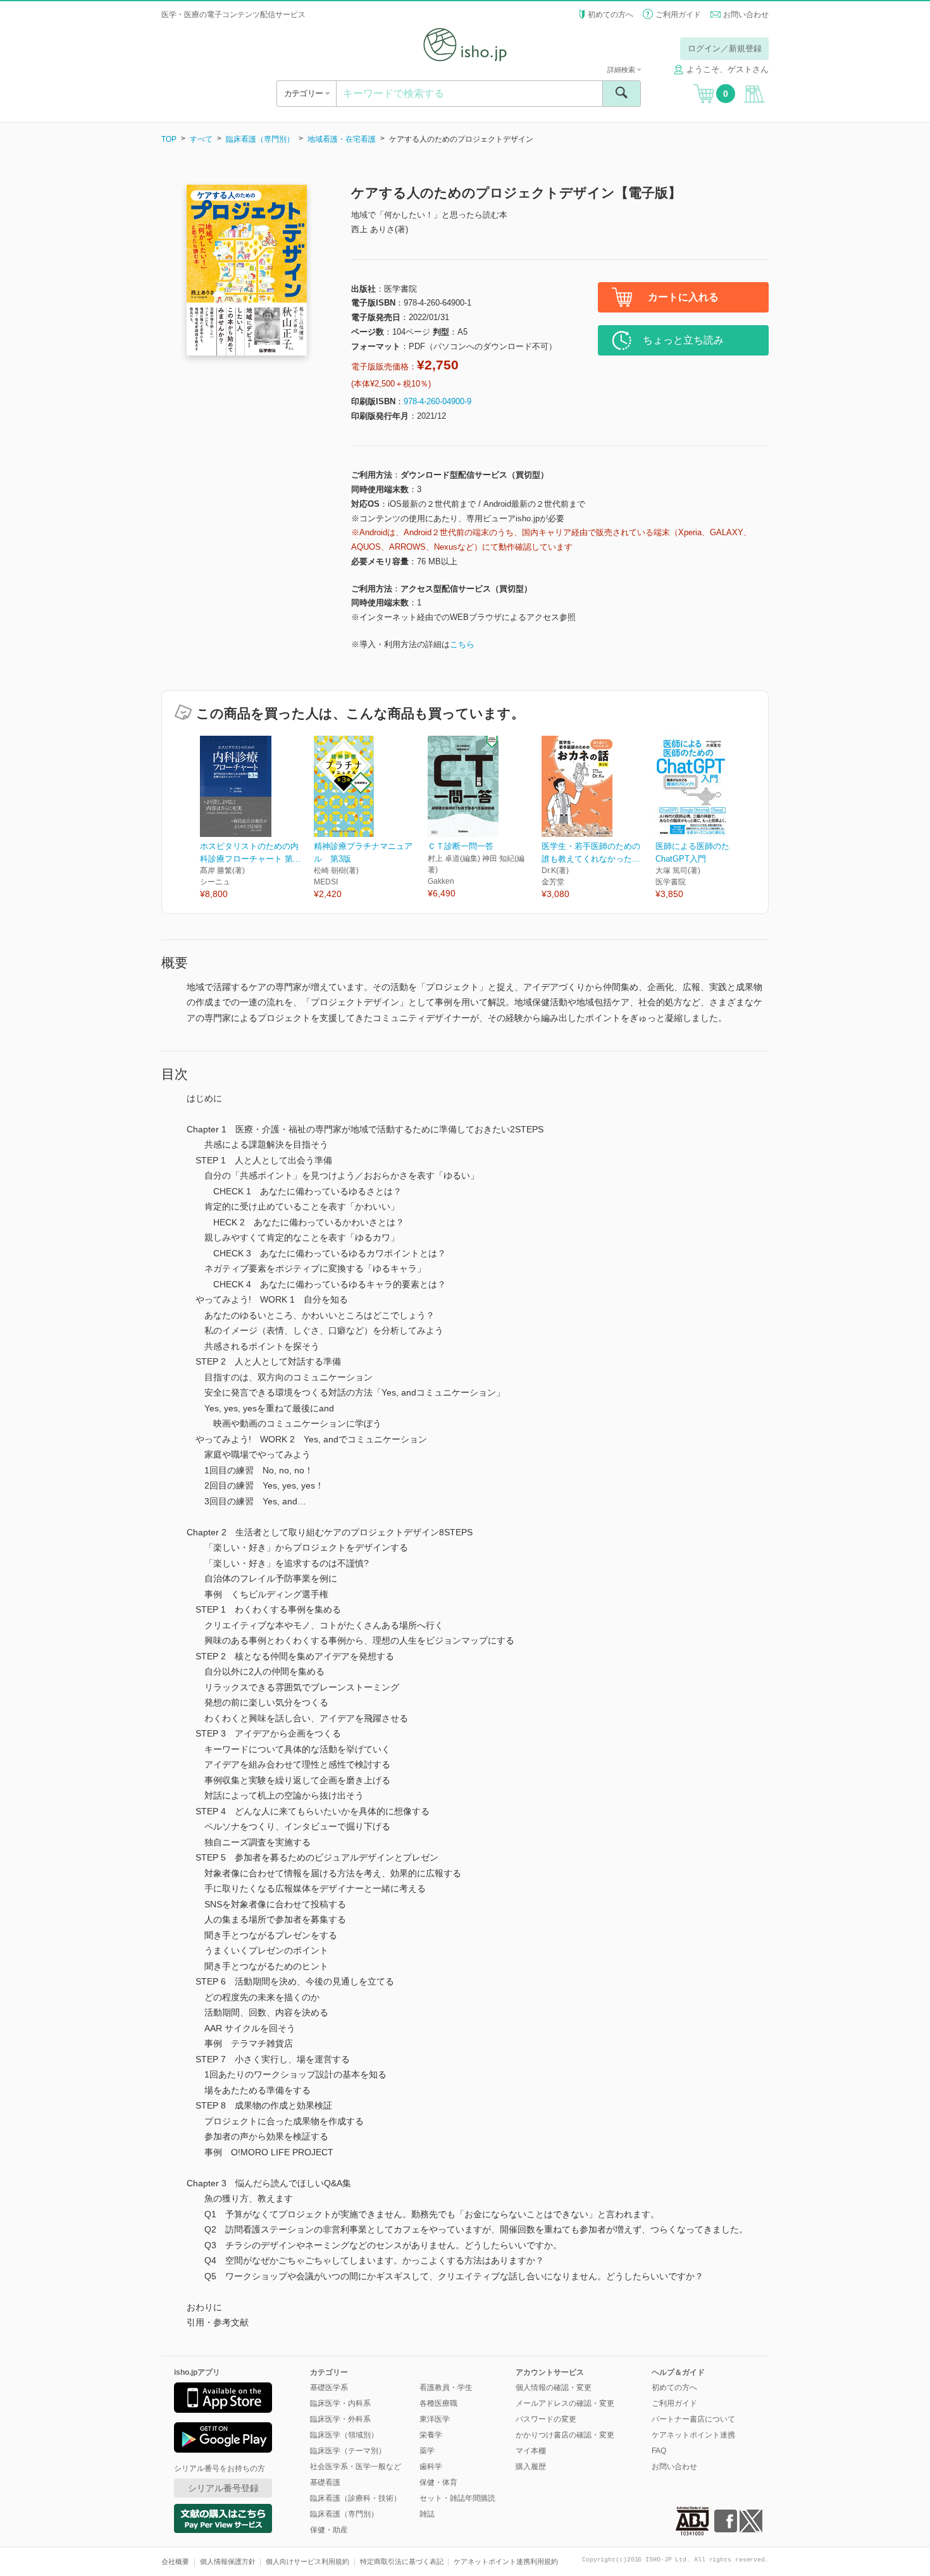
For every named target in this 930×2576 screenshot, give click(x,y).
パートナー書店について (693, 2419)
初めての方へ (611, 15)
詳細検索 (622, 70)
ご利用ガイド (678, 15)
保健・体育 (438, 2482)
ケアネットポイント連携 (693, 2435)
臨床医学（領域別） (344, 2435)
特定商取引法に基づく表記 (402, 2561)
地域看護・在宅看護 (342, 139)
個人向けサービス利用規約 (307, 2561)
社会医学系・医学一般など (356, 2467)
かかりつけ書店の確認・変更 (565, 2435)
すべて (201, 139)
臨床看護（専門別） (260, 139)
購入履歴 (531, 2467)
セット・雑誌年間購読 (457, 2498)
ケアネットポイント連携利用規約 (506, 2561)
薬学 (427, 2451)
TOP (169, 139)
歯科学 (431, 2467)
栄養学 (431, 2435)
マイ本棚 (531, 2451)
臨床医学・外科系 (340, 2419)
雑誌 (427, 2514)
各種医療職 (438, 2403)
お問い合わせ (746, 15)
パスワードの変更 (546, 2419)
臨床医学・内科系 (340, 2403)
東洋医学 (435, 2419)
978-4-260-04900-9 (437, 401)
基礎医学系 (329, 2387)
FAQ (659, 2451)
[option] (257, 818)
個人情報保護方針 (228, 2561)
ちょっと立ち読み (683, 340)
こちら (462, 644)
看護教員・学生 (446, 2387)
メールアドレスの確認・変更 (565, 2403)
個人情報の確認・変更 (554, 2387)
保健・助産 (329, 2530)
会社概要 (175, 2561)
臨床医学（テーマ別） (348, 2451)
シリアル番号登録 (223, 2488)
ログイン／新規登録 (725, 48)
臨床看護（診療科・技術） (356, 2498)
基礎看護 (325, 2482)
